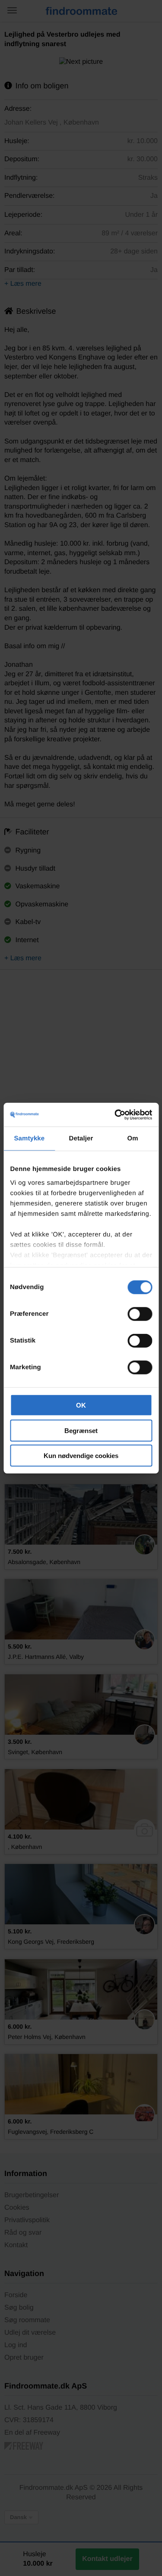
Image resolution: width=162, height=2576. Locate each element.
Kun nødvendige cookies (81, 1456)
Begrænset (81, 1430)
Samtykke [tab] (29, 1138)
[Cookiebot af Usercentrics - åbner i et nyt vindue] (115, 1115)
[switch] (140, 1314)
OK (81, 1405)
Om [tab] (133, 1138)
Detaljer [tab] (81, 1138)
